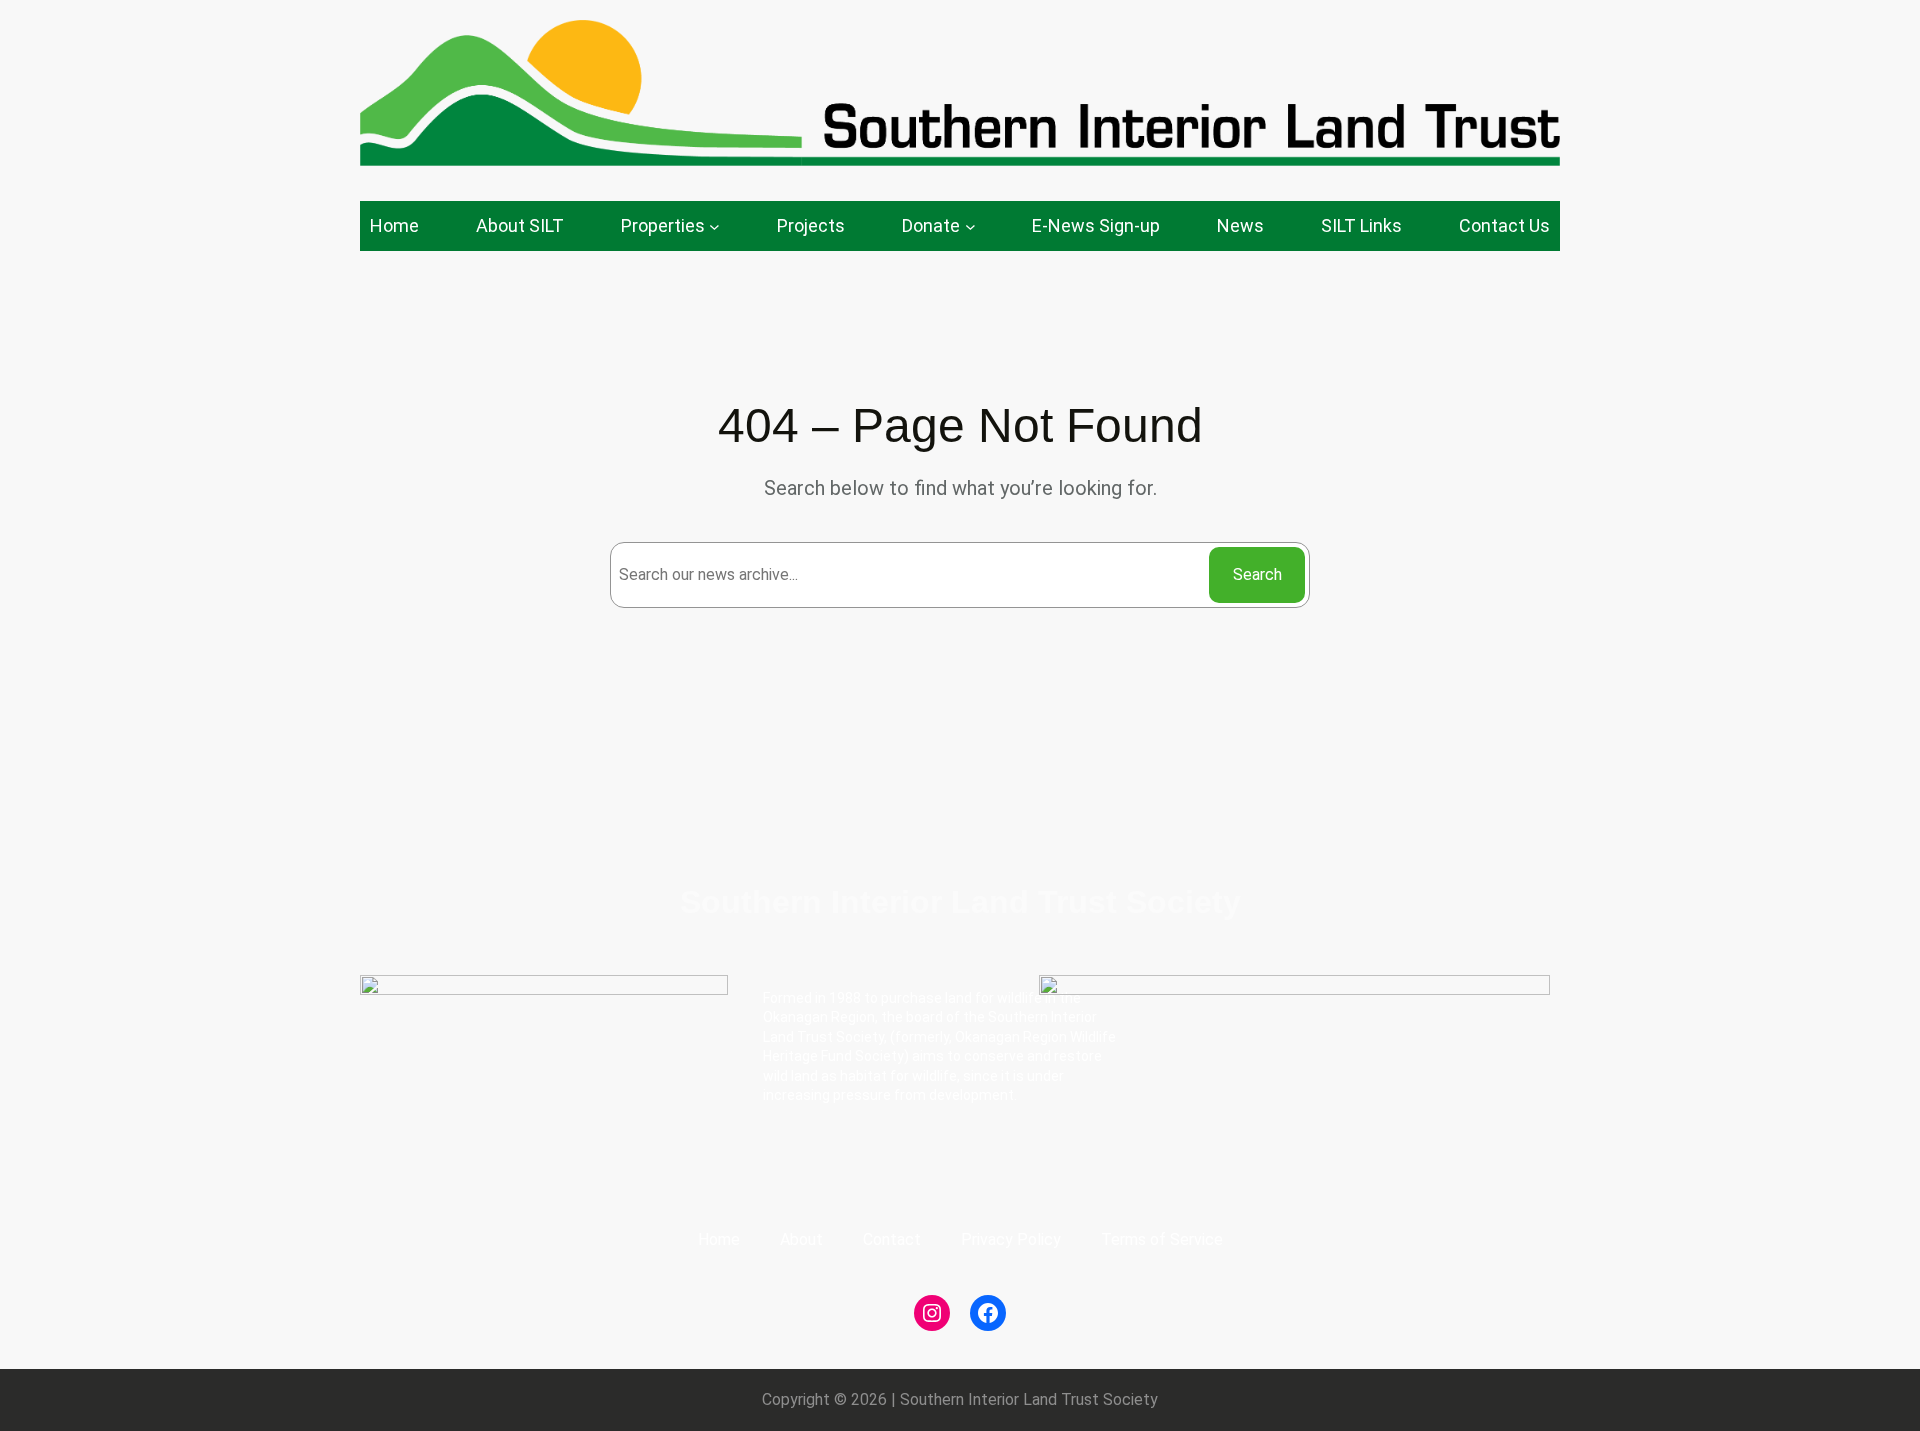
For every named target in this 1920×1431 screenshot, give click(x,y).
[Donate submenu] (970, 226)
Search (1257, 574)
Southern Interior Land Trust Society (960, 902)
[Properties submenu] (714, 226)
